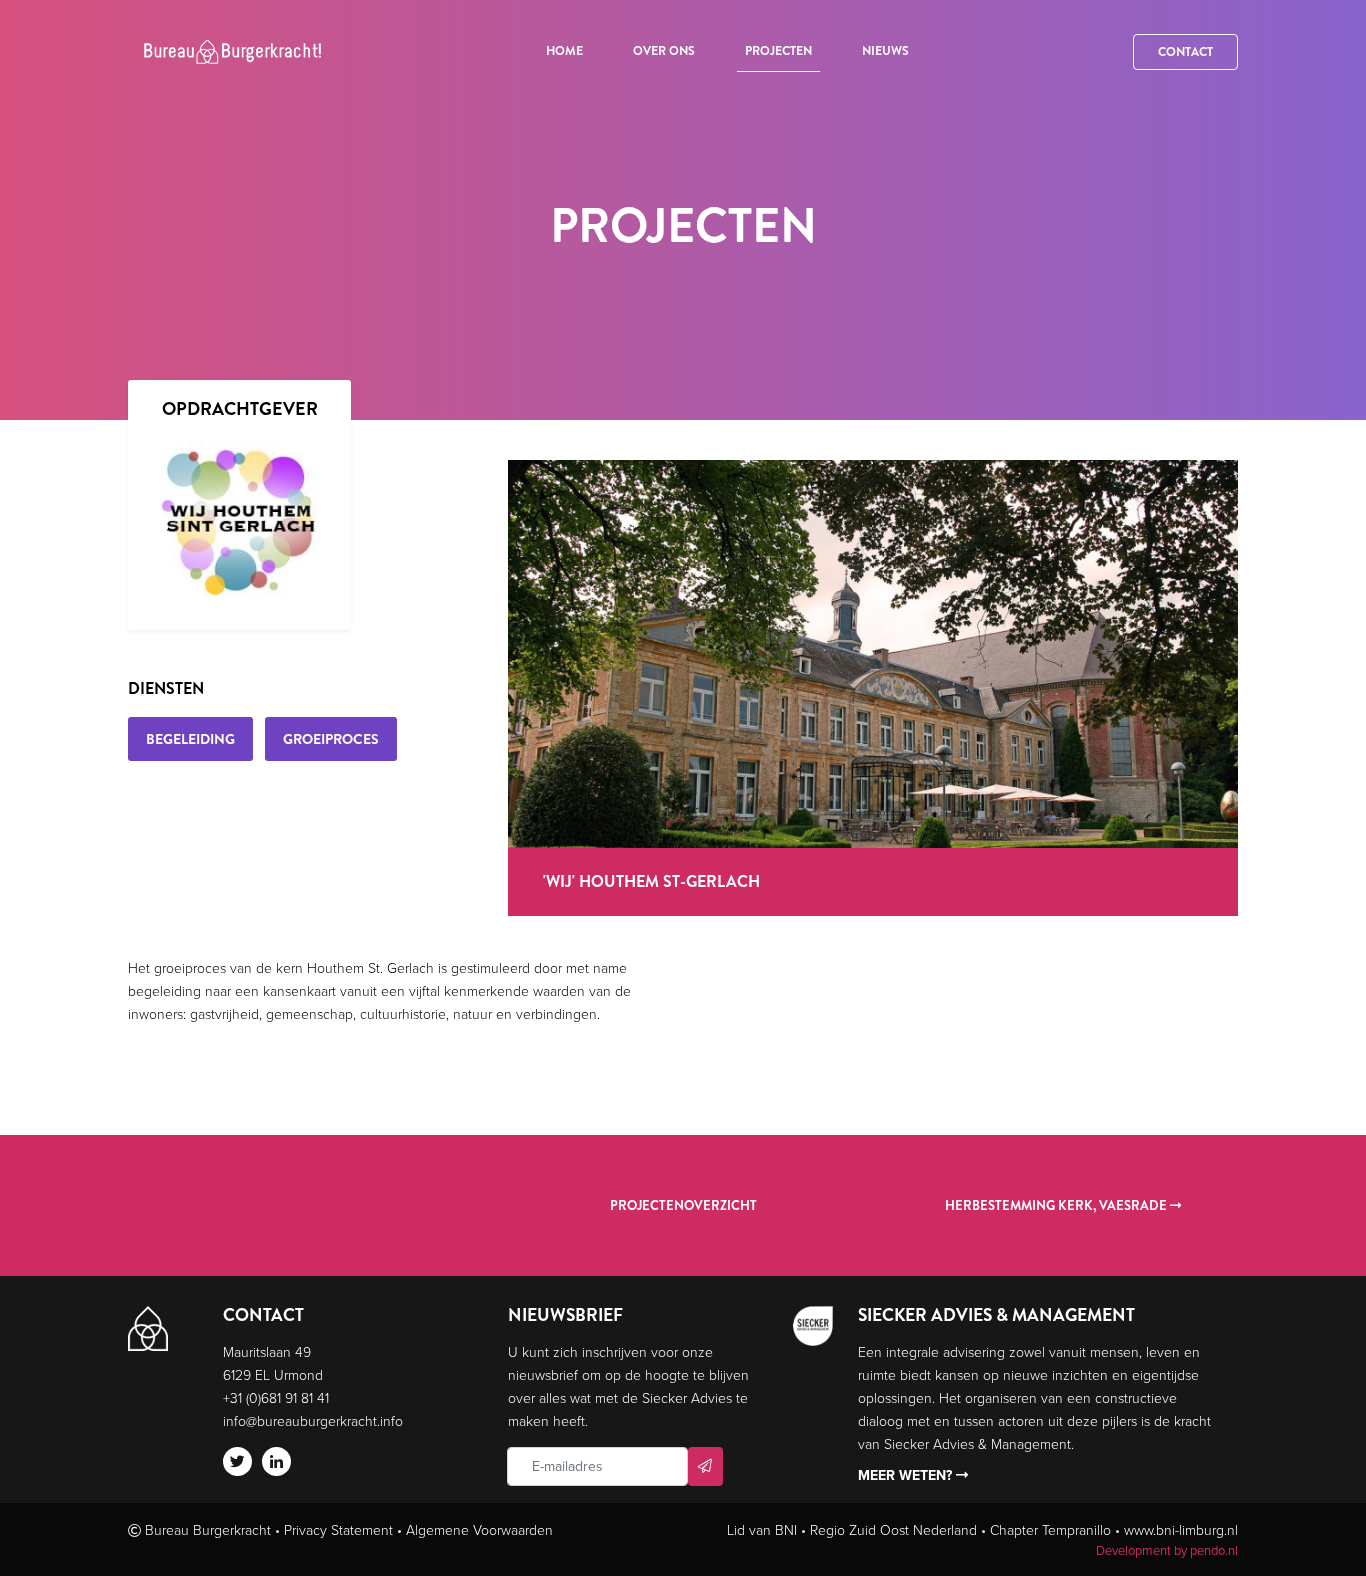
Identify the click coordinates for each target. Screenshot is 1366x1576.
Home (564, 51)
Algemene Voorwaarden (479, 1529)
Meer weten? (907, 1475)
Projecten (778, 51)
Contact (1185, 52)
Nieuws (885, 51)
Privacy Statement (338, 1529)
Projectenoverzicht (683, 1205)
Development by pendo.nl (1167, 1550)
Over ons (664, 51)
